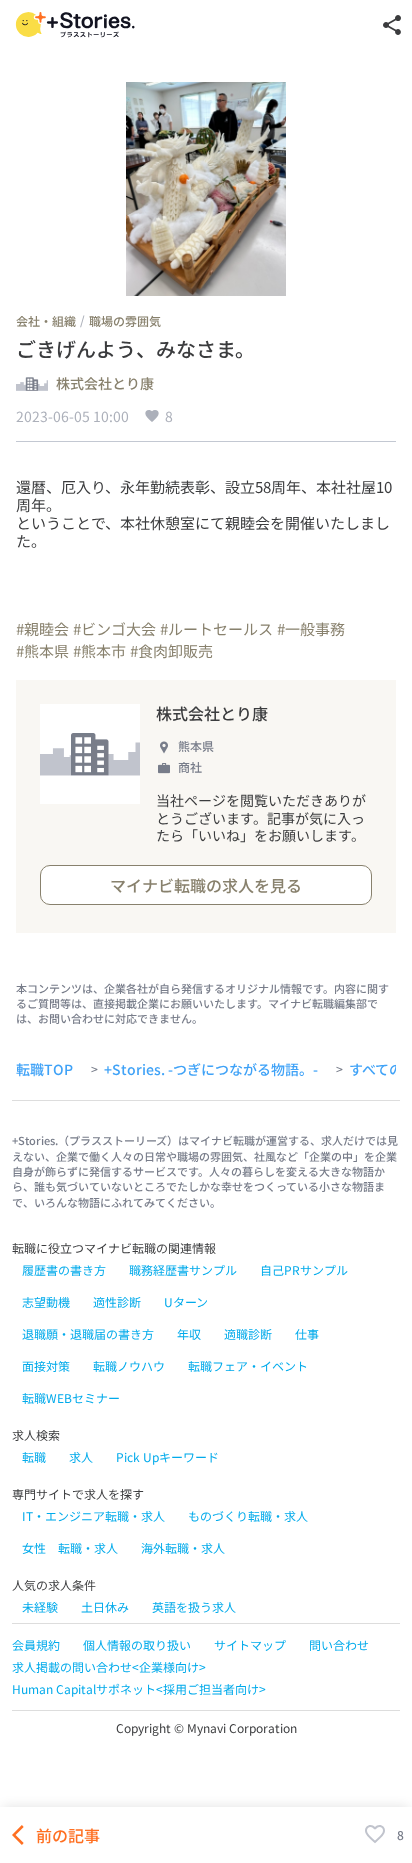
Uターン (186, 1301)
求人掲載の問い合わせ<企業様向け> (109, 1666)
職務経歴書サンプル (183, 1269)
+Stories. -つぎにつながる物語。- (211, 1070)
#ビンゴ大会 (114, 628)
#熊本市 (99, 650)
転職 (34, 1456)
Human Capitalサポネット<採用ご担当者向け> (139, 1688)
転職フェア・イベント (248, 1365)
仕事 (307, 1333)
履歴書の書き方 (64, 1269)
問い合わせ (339, 1644)
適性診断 (117, 1301)
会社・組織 (46, 320)
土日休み (105, 1606)
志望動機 (46, 1301)
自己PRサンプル (304, 1269)
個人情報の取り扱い (137, 1644)
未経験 (40, 1606)
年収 (189, 1333)
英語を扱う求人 (194, 1606)
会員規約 (36, 1644)
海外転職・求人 (183, 1547)
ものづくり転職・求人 (248, 1515)
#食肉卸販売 (171, 650)
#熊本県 (42, 650)
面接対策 (46, 1365)
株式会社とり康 (105, 384)
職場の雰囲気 (125, 320)
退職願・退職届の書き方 (88, 1333)
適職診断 (248, 1333)
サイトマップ (250, 1644)
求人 (81, 1456)
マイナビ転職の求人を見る (206, 885)
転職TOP (44, 1070)
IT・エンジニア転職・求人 (93, 1515)
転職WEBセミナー (71, 1397)
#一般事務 (311, 628)
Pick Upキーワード (167, 1456)
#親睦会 (42, 628)
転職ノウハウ (129, 1365)
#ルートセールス (216, 628)
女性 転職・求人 (70, 1547)
